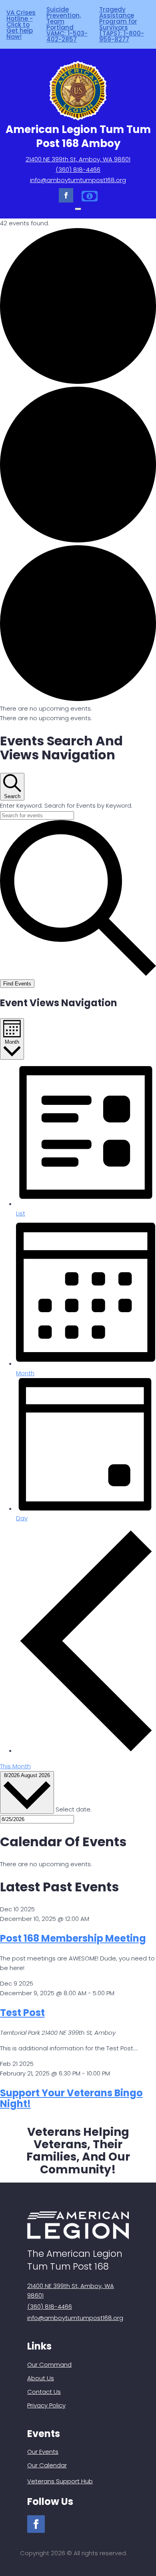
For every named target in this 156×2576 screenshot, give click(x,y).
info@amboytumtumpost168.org (78, 180)
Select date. (74, 1809)
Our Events (43, 2452)
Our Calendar (47, 2465)
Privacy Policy (46, 2405)
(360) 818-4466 (78, 170)
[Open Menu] (78, 209)
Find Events (17, 984)
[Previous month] (86, 1751)
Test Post (22, 2013)
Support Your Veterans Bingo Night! (71, 2098)
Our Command (49, 2364)
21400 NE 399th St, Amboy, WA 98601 (78, 159)
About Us (41, 2378)
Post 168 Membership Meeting (73, 1938)
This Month (15, 1766)
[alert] (78, 709)
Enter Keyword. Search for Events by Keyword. (66, 805)
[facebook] (66, 195)
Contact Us (44, 2392)
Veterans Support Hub (60, 2481)
